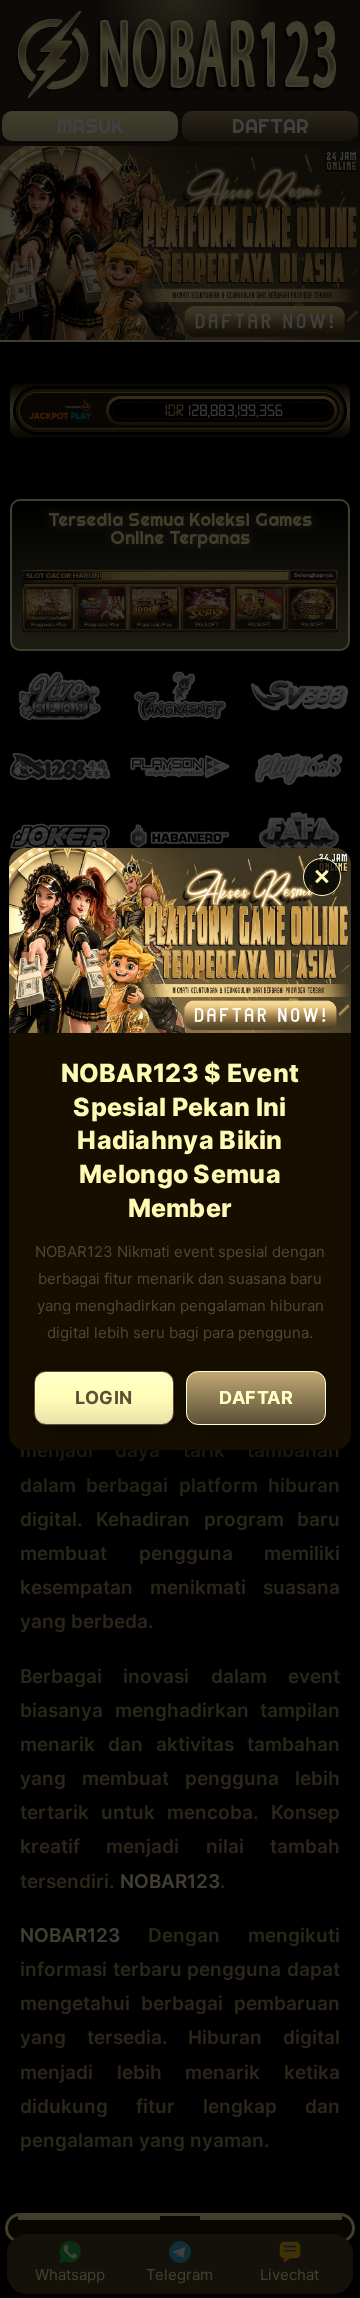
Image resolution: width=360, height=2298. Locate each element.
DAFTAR (256, 1397)
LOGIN (104, 1397)
